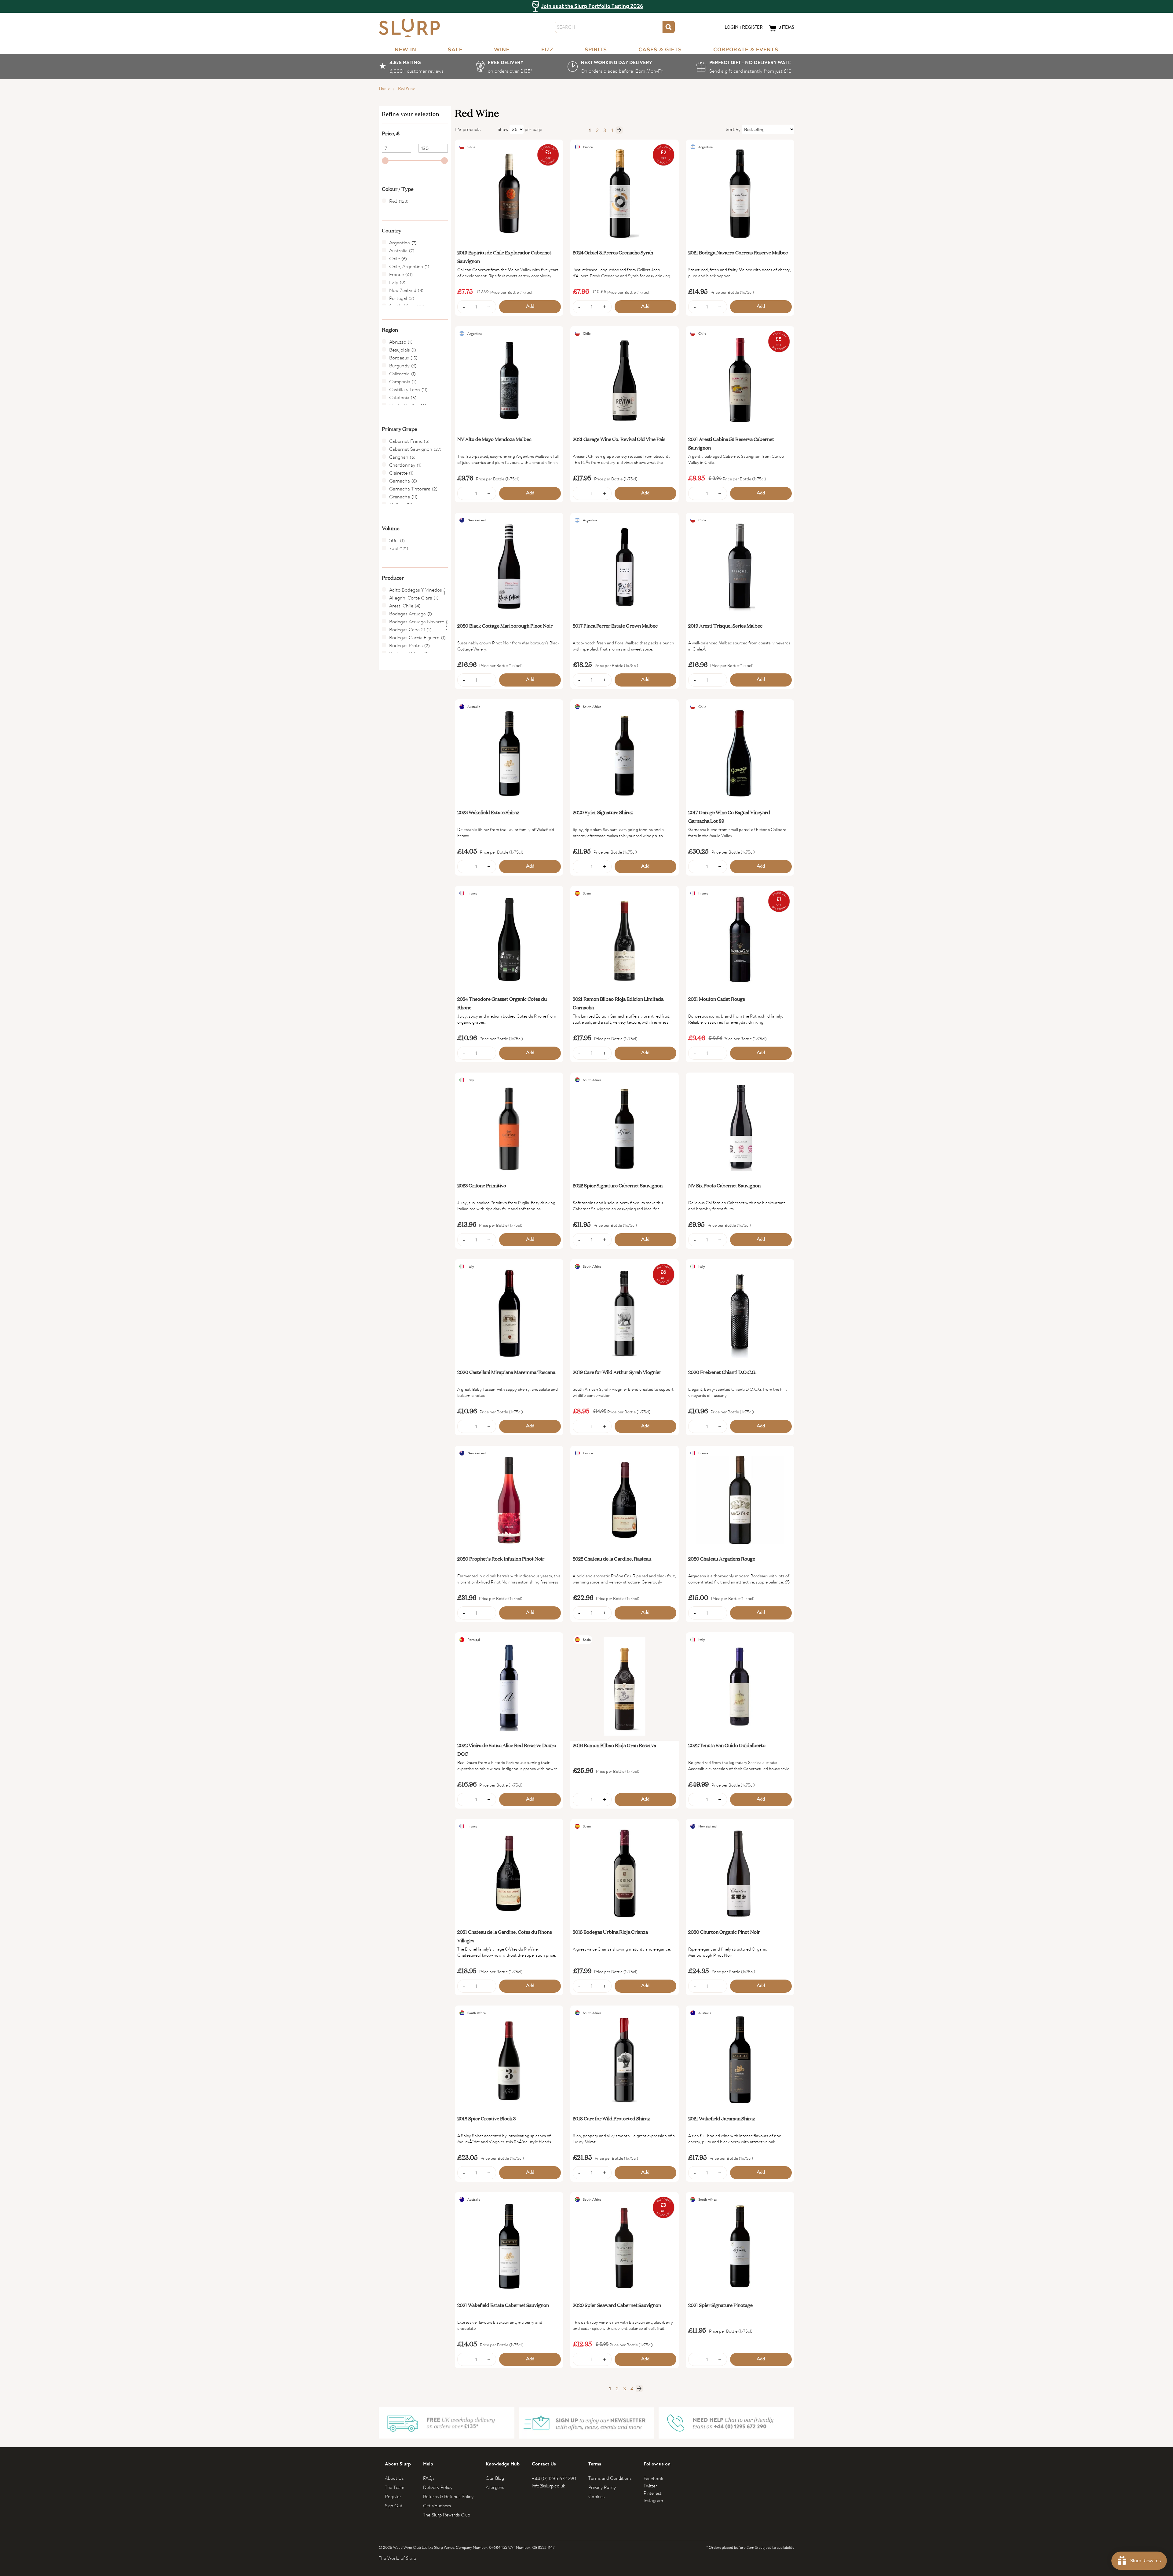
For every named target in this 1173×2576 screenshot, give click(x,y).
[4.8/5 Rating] (411, 67)
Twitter (650, 2486)
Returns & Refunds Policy (448, 2496)
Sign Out (394, 2506)
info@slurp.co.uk (548, 2486)
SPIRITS (596, 50)
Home (385, 89)
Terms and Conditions (610, 2478)
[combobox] (609, 27)
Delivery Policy (438, 2487)
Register (752, 28)
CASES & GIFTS (660, 50)
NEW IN (406, 50)
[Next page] (619, 130)
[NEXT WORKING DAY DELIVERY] (616, 67)
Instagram (653, 2500)
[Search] (669, 27)
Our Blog (495, 2478)
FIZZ (547, 50)
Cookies (596, 2496)
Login (732, 28)
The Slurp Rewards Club (447, 2515)
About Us (394, 2478)
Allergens (495, 2487)
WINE (502, 50)
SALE (455, 50)
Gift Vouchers (437, 2506)
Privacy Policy (602, 2487)
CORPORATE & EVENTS (746, 50)
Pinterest (652, 2493)
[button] (415, 133)
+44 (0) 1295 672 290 (554, 2478)
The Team (395, 2487)
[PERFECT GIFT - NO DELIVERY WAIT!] (745, 67)
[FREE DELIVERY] (506, 67)
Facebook (653, 2478)
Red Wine (406, 89)
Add (530, 307)
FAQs (429, 2478)
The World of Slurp (397, 2558)
